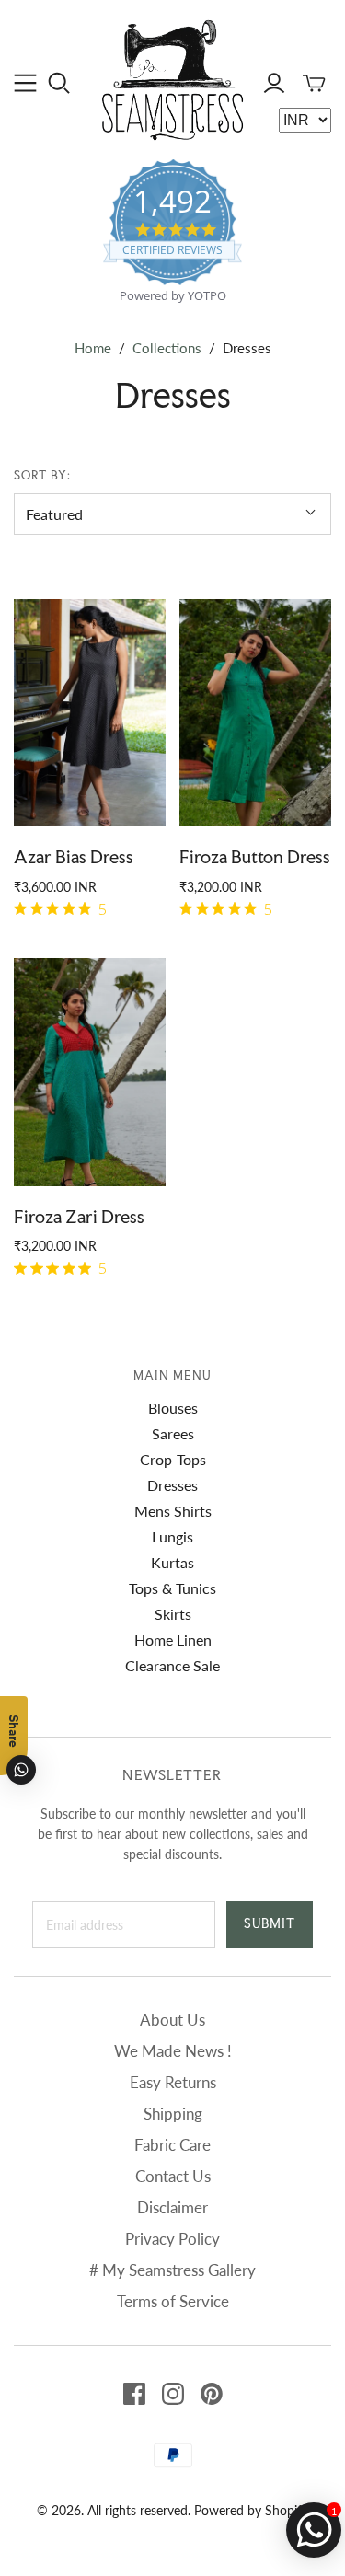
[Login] (274, 83)
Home (93, 348)
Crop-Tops (173, 1459)
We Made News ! (173, 2051)
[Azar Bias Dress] (90, 713)
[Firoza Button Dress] (255, 713)
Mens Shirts (173, 1511)
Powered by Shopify (251, 2510)
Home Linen (173, 1640)
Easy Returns (173, 2082)
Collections (167, 348)
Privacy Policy (172, 2239)
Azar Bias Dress (74, 857)
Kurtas (172, 1562)
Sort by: (42, 475)
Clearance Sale (172, 1665)
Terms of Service (173, 2301)
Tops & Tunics (172, 1588)
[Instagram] (173, 2394)
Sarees (173, 1433)
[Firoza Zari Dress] (90, 1072)
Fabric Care (172, 2145)
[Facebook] (134, 2394)
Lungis (172, 1536)
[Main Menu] (25, 83)
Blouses (173, 1408)
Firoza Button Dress (255, 857)
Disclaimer (172, 2207)
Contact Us (173, 2176)
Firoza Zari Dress (79, 1217)
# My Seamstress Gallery (172, 2270)
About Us (172, 2020)
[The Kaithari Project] (172, 77)
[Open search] (59, 83)
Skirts (173, 1614)
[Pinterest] (212, 2394)
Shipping (173, 2114)
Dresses (172, 1485)
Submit (270, 1923)
